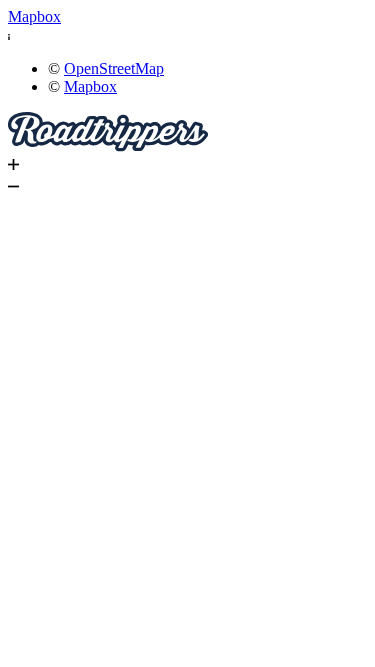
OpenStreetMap (114, 68)
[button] (187, 35)
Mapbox (34, 16)
